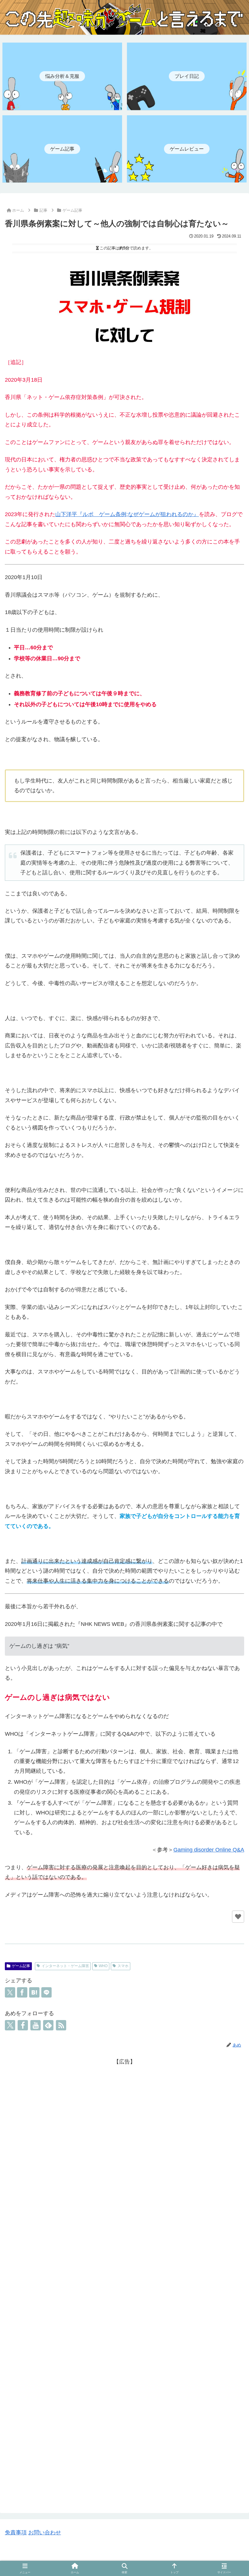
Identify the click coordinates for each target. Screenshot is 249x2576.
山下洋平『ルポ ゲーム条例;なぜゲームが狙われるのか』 (127, 514)
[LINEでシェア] (46, 1992)
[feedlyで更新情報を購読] (48, 2025)
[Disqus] (124, 2245)
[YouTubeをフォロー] (36, 2025)
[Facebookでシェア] (22, 1992)
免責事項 (16, 2533)
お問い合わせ (45, 2533)
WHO (103, 1966)
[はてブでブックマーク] (34, 1992)
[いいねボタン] (238, 1917)
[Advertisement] (124, 2109)
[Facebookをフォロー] (23, 2025)
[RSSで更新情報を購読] (61, 2025)
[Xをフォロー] (10, 2025)
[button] (230, 1838)
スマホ (123, 1966)
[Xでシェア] (10, 1992)
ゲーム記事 (21, 1966)
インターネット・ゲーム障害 (65, 1966)
